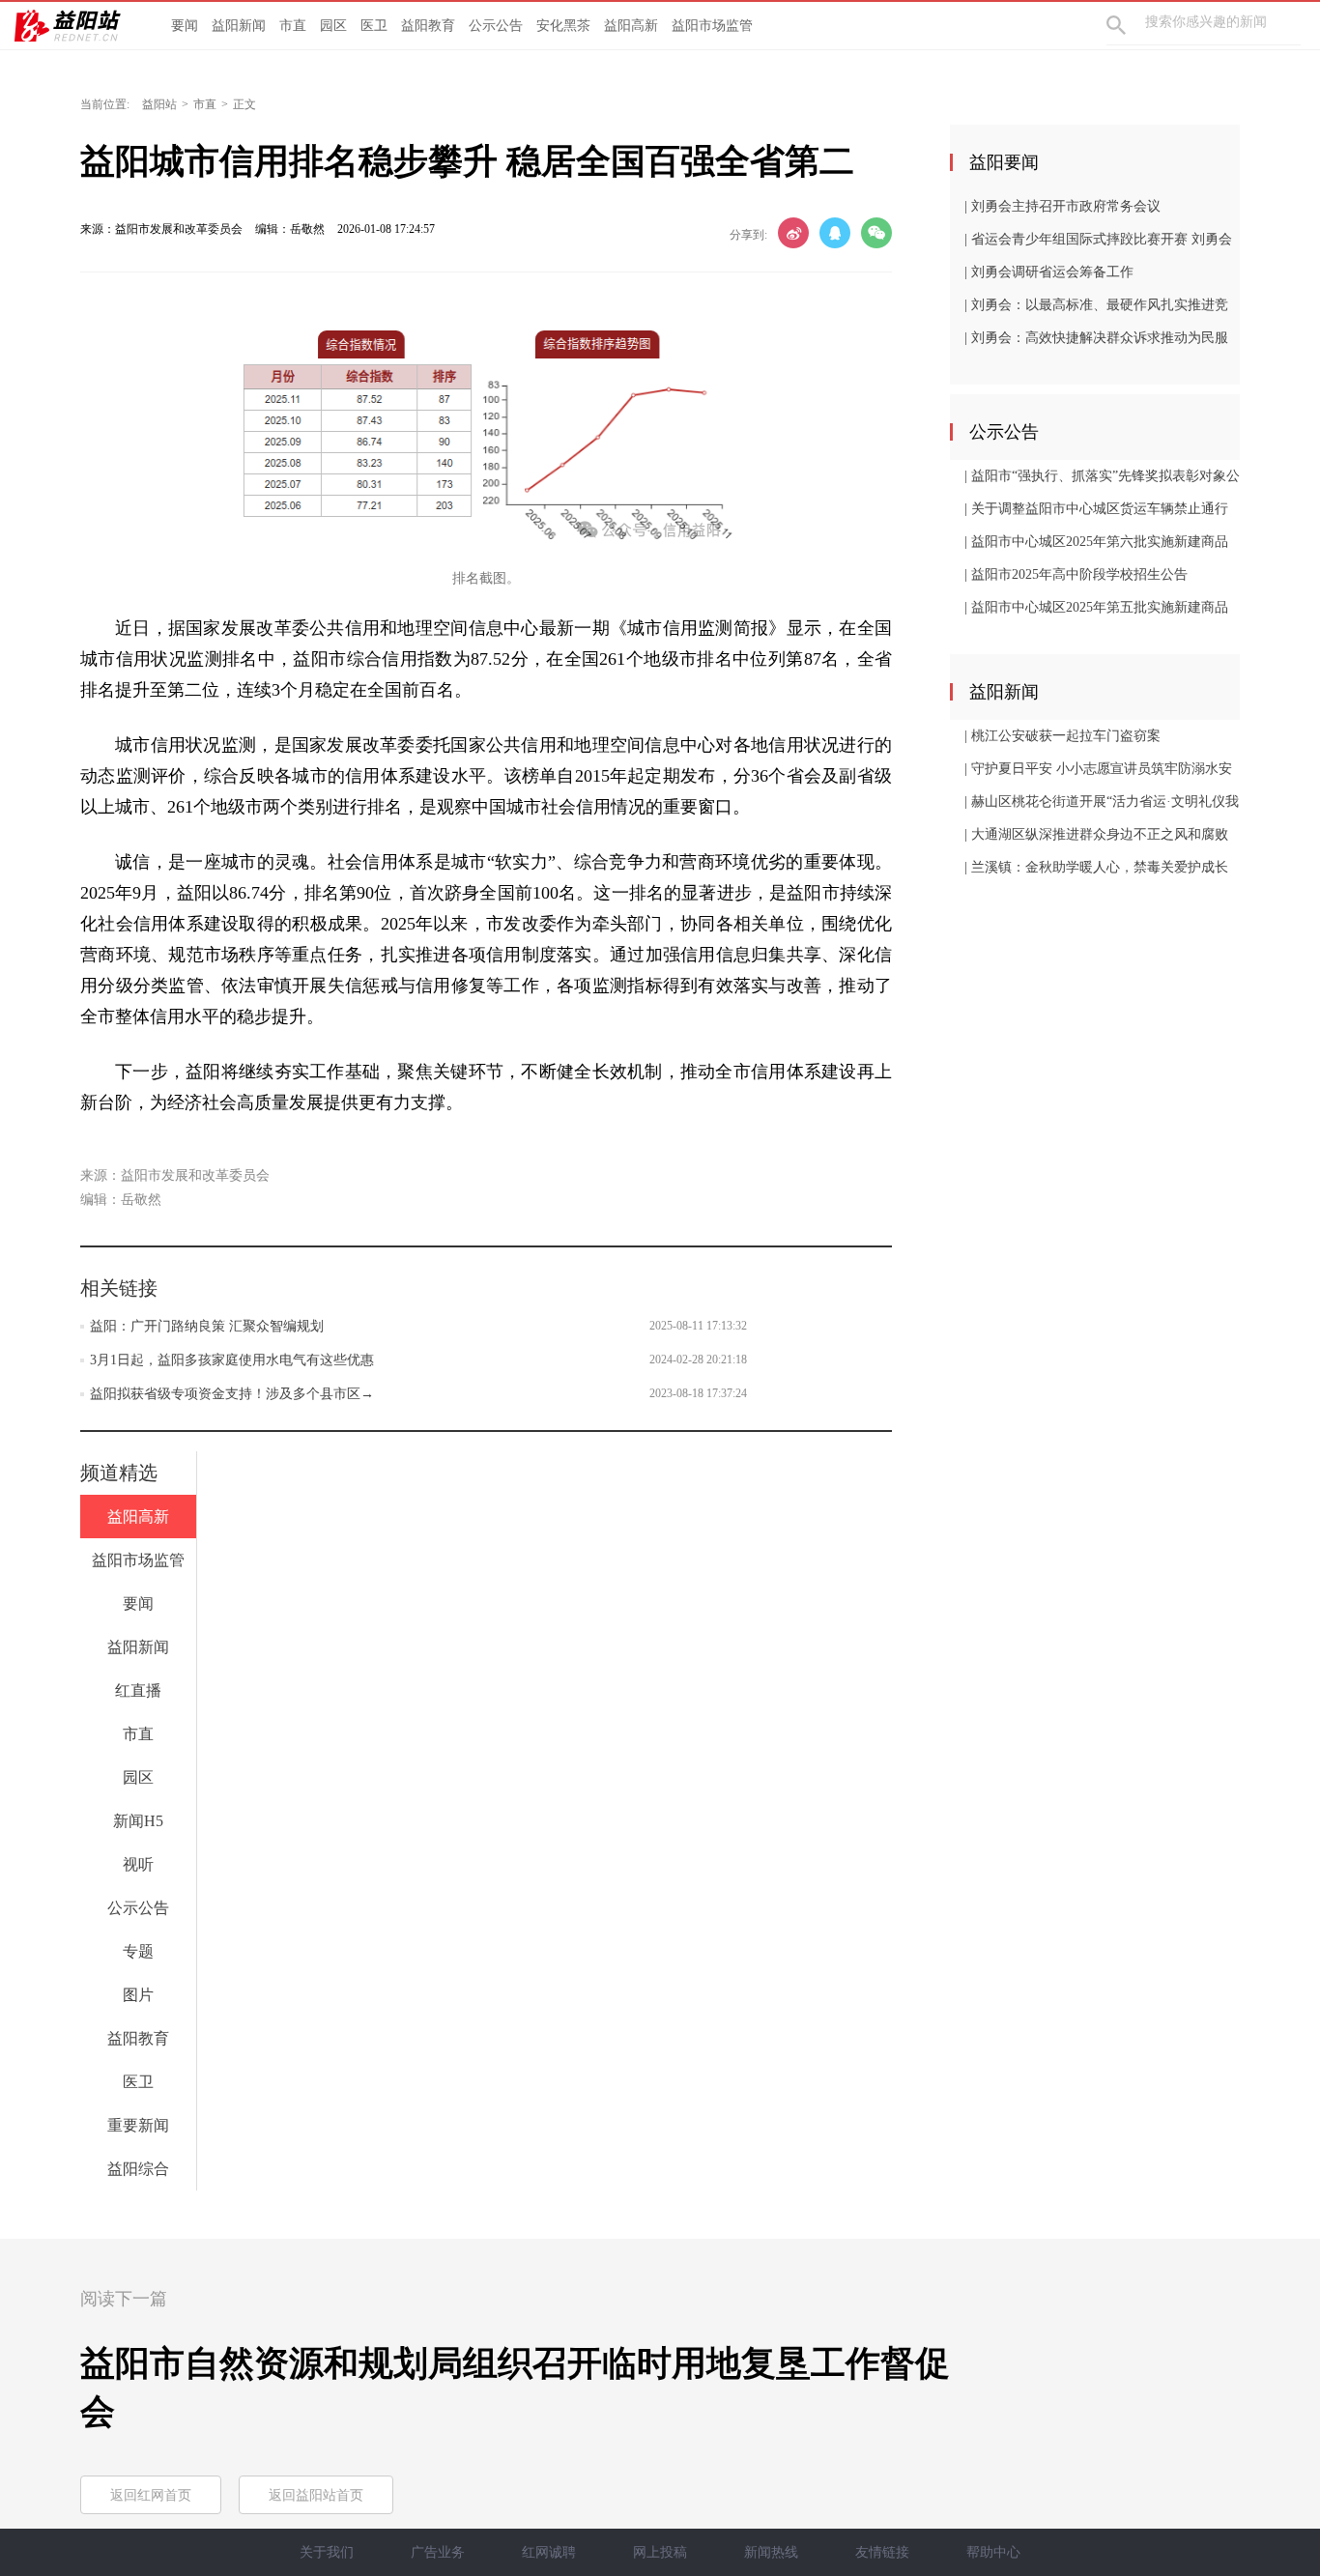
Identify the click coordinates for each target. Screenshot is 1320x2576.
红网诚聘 (549, 2552)
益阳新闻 (239, 26)
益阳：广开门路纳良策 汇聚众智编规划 (207, 1326)
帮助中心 (993, 2552)
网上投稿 (660, 2552)
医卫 (374, 26)
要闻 (185, 26)
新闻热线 (771, 2552)
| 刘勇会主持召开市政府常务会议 (1062, 206)
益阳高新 (631, 26)
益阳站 (159, 104)
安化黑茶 (563, 26)
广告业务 (438, 2552)
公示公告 (496, 26)
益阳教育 (428, 26)
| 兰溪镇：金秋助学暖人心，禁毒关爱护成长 (1096, 867)
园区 (333, 26)
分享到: (748, 235)
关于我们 (327, 2552)
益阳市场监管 (712, 26)
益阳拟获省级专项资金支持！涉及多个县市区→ (232, 1394)
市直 (293, 26)
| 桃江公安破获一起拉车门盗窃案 (1062, 736)
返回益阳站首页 (316, 2495)
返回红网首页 (151, 2495)
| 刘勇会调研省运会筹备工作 (1049, 272)
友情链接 (882, 2552)
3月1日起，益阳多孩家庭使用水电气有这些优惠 (232, 1360)
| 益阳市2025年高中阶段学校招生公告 (1076, 574)
